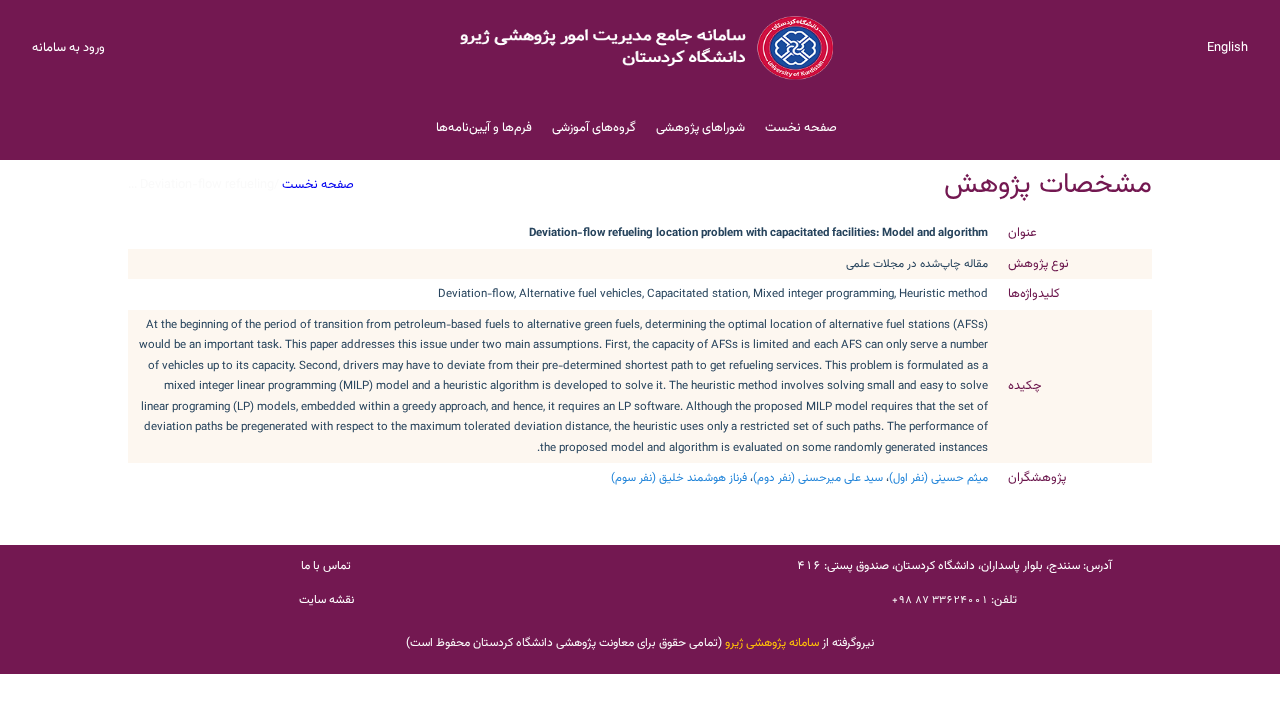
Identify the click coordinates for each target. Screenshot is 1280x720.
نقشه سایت (326, 600)
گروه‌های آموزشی (594, 128)
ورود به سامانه (68, 48)
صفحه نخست (801, 128)
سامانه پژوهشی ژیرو (772, 643)
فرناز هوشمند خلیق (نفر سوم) (679, 478)
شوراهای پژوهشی (700, 128)
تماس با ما (326, 566)
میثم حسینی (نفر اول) (938, 478)
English (1227, 48)
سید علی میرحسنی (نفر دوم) (818, 478)
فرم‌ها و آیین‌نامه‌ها (484, 128)
